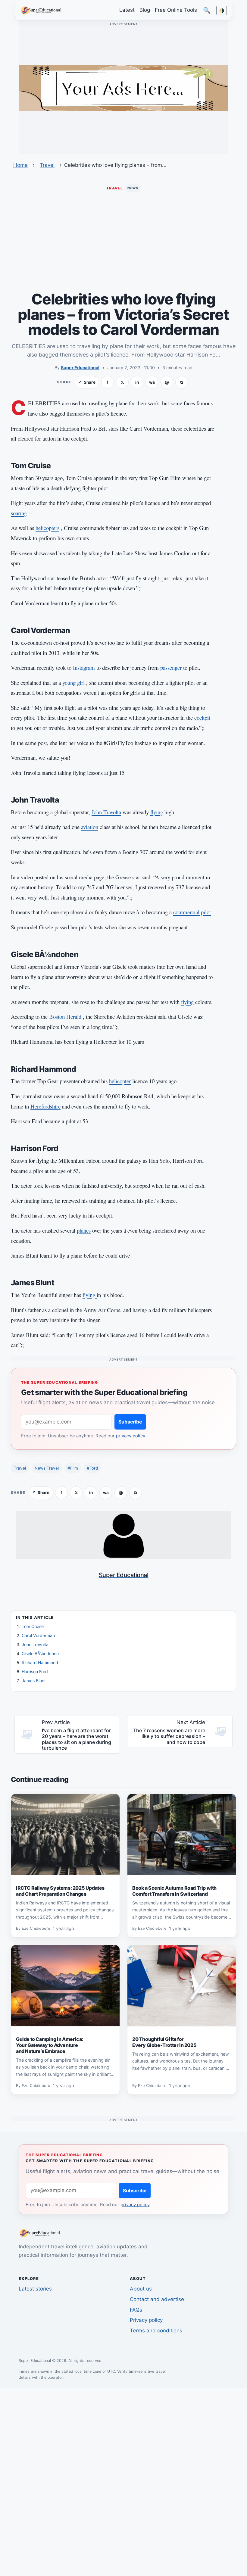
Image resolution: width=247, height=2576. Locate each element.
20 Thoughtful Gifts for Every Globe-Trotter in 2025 (164, 2042)
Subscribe (130, 1422)
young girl (73, 683)
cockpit (202, 717)
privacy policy (130, 1436)
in (137, 382)
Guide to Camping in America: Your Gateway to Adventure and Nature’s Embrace (50, 2045)
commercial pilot (192, 912)
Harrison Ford (35, 1672)
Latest (127, 10)
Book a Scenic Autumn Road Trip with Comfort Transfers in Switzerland (174, 1891)
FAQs (136, 2310)
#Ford (92, 1468)
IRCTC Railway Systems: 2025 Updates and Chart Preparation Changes (60, 1891)
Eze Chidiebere (36, 1929)
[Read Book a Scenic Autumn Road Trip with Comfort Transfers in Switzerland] (182, 1835)
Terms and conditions (156, 2331)
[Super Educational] (43, 10)
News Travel (47, 1468)
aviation (90, 827)
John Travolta (106, 812)
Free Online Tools (176, 10)
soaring (19, 513)
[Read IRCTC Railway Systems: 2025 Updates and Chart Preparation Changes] (65, 1835)
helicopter (120, 1081)
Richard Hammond (40, 1662)
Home (20, 165)
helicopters (47, 528)
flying (157, 812)
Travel (47, 165)
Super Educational (80, 368)
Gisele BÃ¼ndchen (40, 1653)
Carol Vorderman (38, 1635)
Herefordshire (45, 1106)
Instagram (84, 667)
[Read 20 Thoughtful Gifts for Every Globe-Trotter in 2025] (182, 1986)
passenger (171, 667)
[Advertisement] (123, 242)
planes (84, 1230)
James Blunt (34, 1681)
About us (141, 2289)
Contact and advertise (157, 2299)
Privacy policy (146, 2320)
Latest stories (35, 2289)
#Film (73, 1468)
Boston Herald (65, 1017)
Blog (145, 10)
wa (152, 382)
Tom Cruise (33, 1626)
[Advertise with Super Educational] (123, 88)
